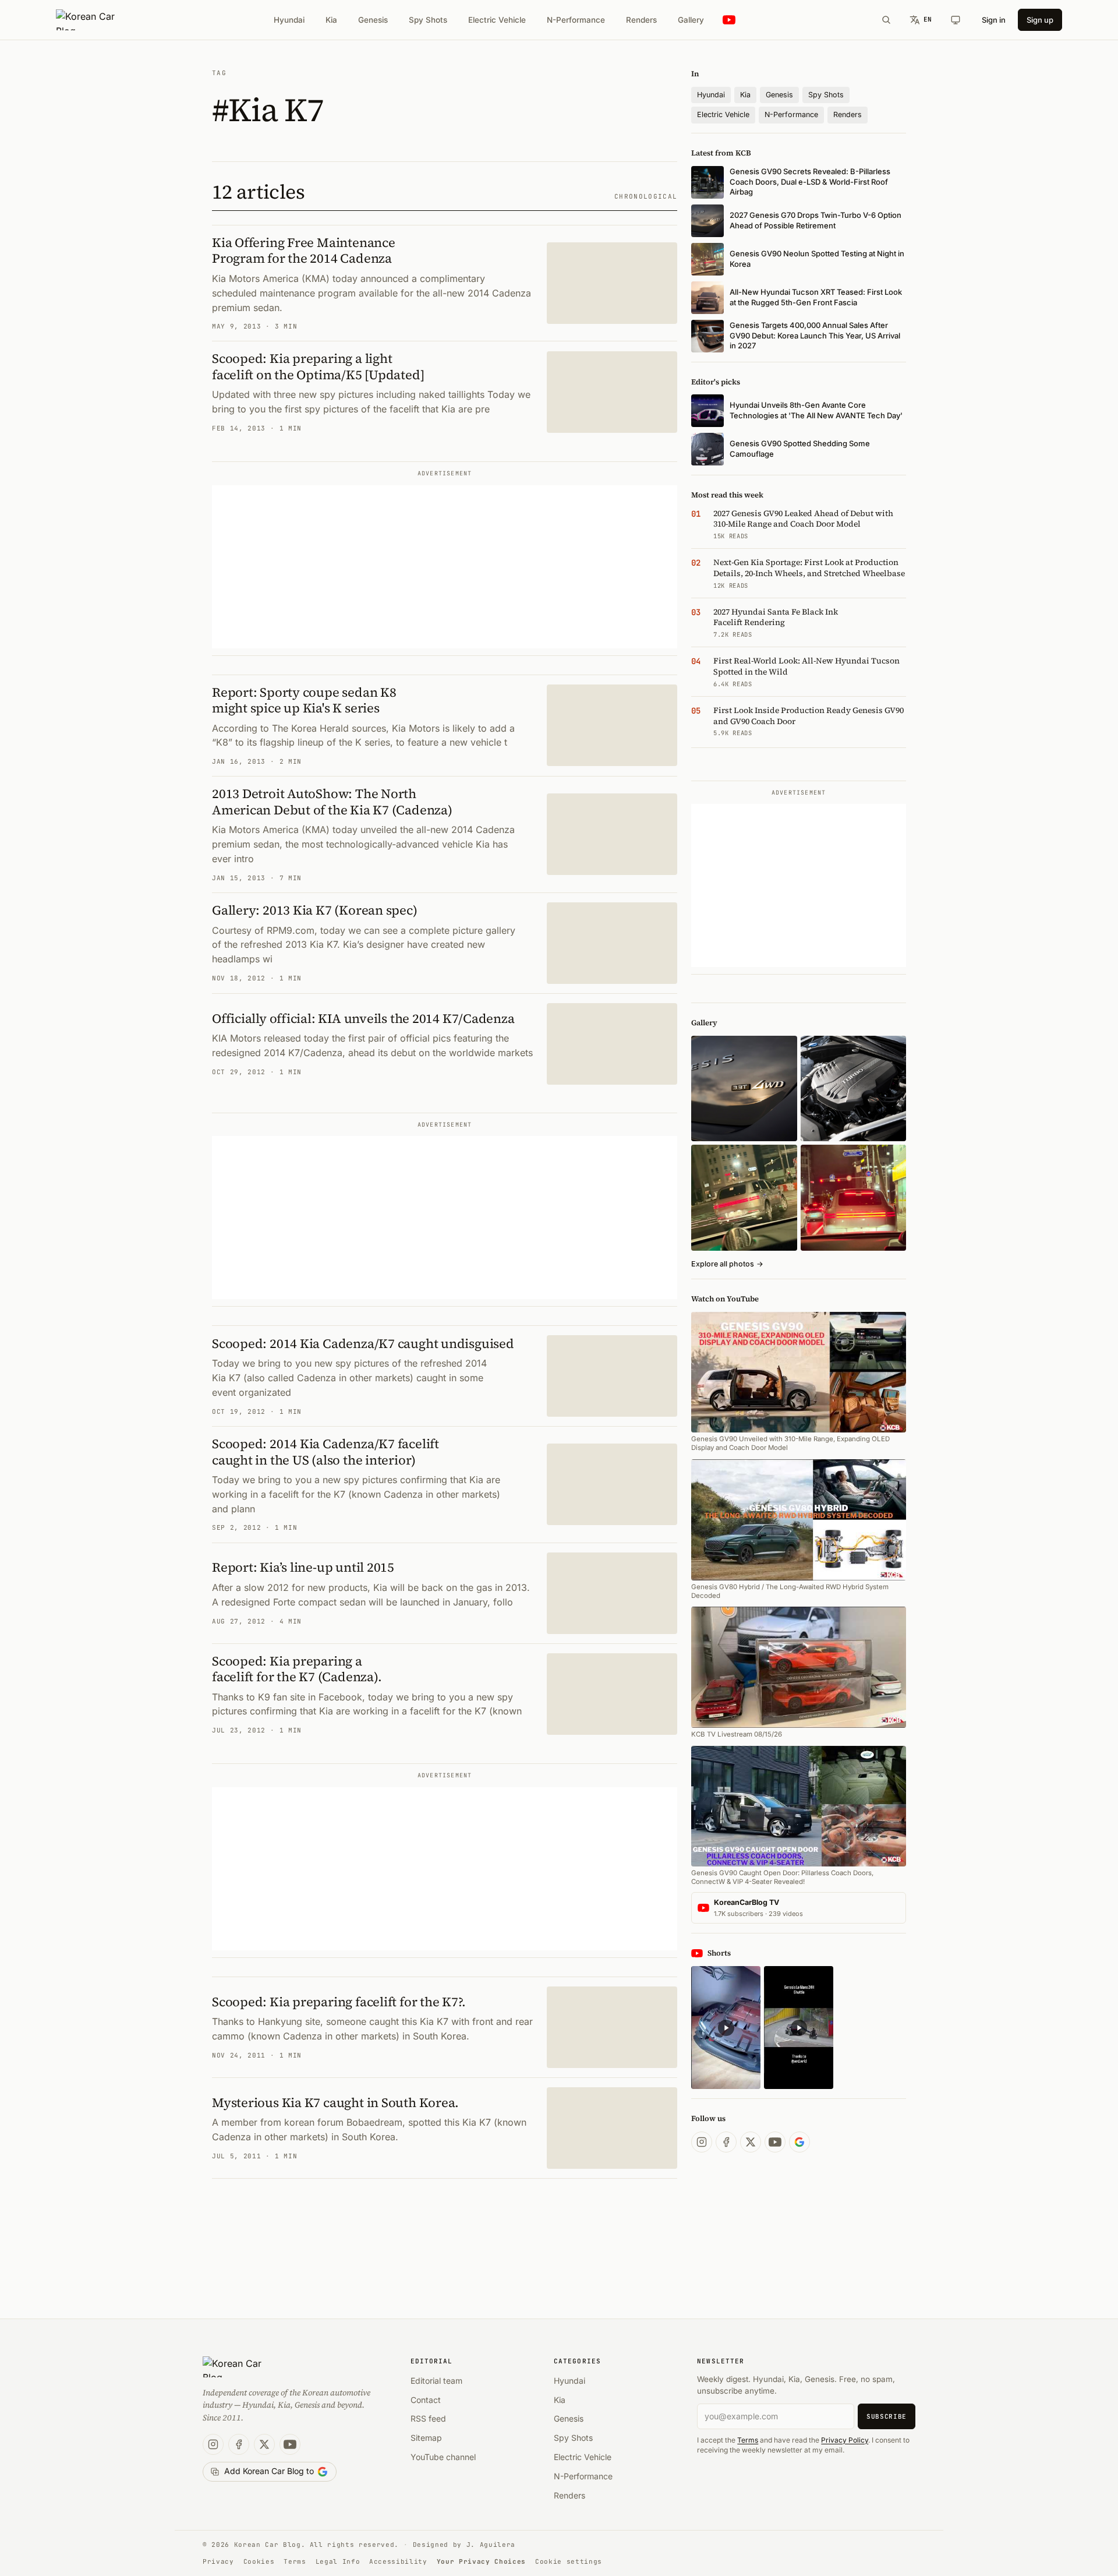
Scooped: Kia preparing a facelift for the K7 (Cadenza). (297, 1669)
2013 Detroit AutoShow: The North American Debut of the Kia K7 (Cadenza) (332, 802)
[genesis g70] (744, 1088)
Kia (331, 20)
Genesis (373, 20)
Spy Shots (428, 20)
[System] (956, 20)
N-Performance (576, 20)
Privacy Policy (845, 2440)
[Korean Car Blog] (94, 20)
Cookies (259, 2561)
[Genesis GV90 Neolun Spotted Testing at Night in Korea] (744, 1197)
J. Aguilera (491, 2545)
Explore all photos (727, 1264)
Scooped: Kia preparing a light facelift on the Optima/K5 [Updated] (318, 366)
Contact (426, 2400)
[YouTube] (775, 2142)
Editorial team (436, 2381)
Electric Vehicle (497, 20)
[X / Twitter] (751, 2142)
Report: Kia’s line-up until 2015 (303, 1567)
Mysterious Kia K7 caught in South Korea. (335, 2102)
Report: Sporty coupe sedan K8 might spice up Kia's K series (304, 700)
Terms (748, 2440)
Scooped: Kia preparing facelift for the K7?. (339, 2002)
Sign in (994, 20)
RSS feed (428, 2418)
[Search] (886, 20)
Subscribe (887, 2416)
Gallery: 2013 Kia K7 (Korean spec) (315, 910)
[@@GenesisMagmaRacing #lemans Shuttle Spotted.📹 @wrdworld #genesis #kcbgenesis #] (799, 2028)
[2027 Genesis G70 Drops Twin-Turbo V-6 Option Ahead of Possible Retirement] (853, 1088)
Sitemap (426, 2438)
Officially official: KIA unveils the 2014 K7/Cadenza (363, 1018)
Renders (641, 20)
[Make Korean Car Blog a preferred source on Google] (799, 2142)
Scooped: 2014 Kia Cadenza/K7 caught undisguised (363, 1343)
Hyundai (289, 20)
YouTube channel (443, 2457)
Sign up (1040, 20)
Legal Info (338, 2561)
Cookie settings (569, 2561)
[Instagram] (702, 2142)
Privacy (218, 2561)
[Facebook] (726, 2142)
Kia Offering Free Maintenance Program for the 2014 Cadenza (304, 250)
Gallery (691, 20)
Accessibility (398, 2561)
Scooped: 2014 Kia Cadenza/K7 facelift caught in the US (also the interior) (326, 1452)
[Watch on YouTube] (729, 20)
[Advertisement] (445, 567)
